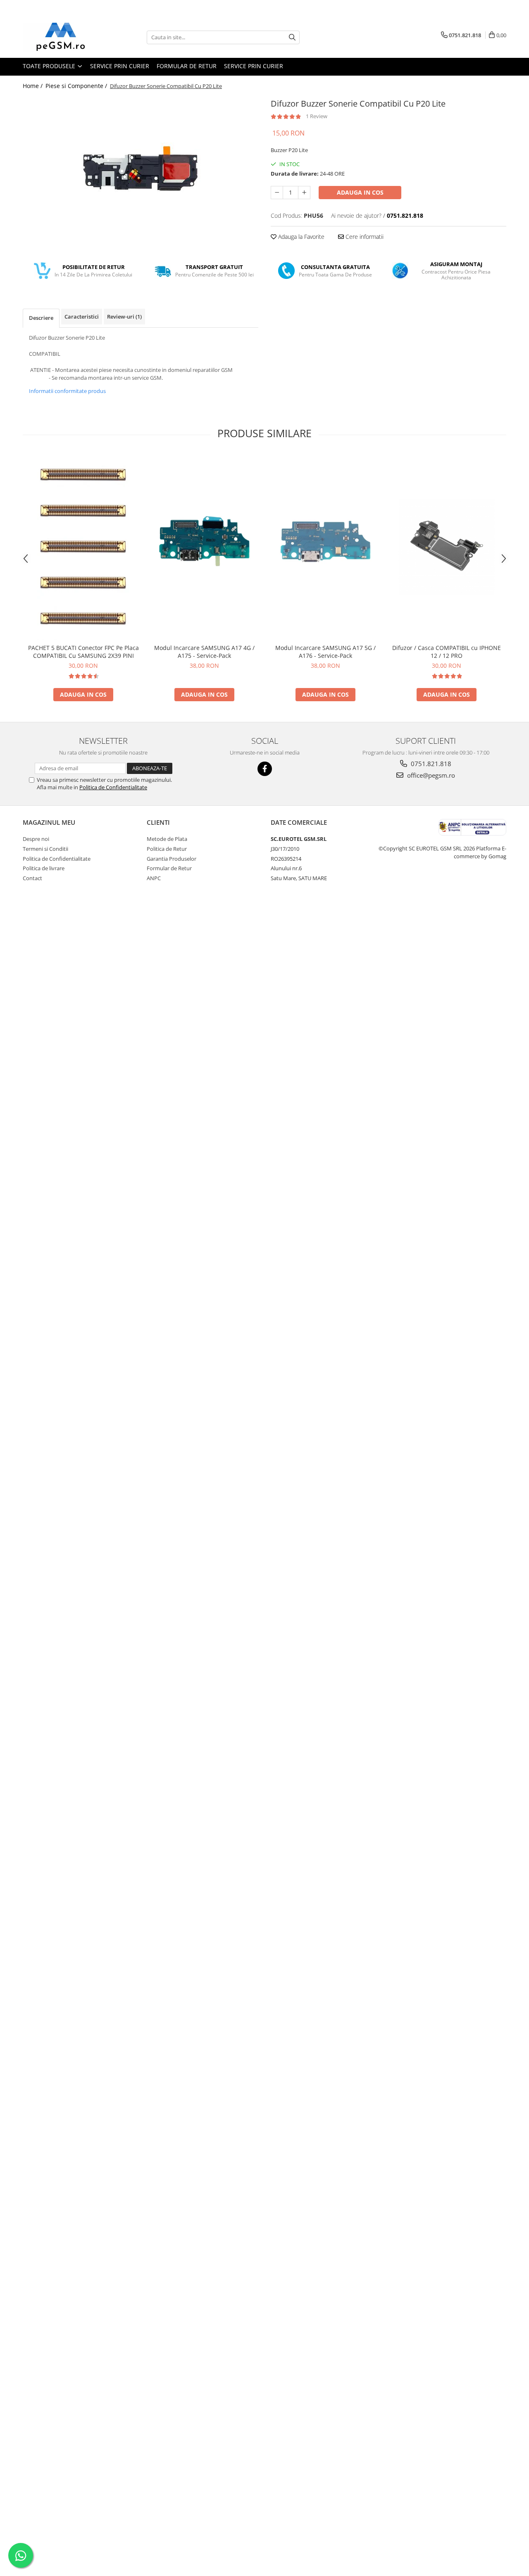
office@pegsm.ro (430, 775)
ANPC (154, 878)
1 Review (317, 116)
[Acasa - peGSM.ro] (64, 37)
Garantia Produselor (172, 859)
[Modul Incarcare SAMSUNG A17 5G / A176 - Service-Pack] (325, 547)
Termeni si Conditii (45, 849)
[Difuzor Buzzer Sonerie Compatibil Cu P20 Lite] (141, 169)
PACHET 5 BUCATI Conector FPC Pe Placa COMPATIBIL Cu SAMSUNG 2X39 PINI (83, 652)
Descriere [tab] (41, 318)
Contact (32, 878)
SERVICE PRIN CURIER (120, 66)
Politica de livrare (44, 868)
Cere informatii (364, 237)
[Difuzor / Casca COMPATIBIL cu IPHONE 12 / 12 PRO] (447, 546)
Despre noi (36, 839)
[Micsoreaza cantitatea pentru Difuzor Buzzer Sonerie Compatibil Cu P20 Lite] (277, 193)
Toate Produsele (50, 66)
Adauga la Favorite (300, 237)
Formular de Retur (187, 66)
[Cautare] (292, 37)
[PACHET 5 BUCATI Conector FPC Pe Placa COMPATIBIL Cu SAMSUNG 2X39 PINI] (83, 547)
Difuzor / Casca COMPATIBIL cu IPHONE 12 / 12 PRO (447, 652)
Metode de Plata (167, 839)
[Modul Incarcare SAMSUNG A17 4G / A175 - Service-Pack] (204, 547)
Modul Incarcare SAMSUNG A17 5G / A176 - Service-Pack (325, 652)
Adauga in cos (360, 192)
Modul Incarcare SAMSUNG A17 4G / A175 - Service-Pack (204, 652)
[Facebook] (265, 769)
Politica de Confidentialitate (113, 787)
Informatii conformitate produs (67, 391)
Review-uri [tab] (124, 317)
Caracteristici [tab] (82, 317)
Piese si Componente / (77, 86)
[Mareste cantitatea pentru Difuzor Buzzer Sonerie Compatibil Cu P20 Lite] (304, 193)
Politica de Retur (167, 849)
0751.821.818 (430, 764)
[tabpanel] (141, 169)
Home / (33, 86)
